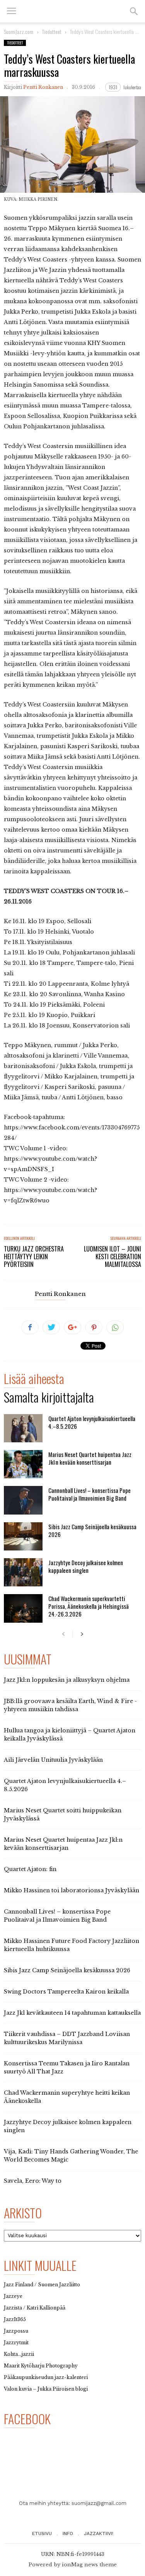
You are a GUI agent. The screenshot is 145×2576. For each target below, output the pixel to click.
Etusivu (42, 2534)
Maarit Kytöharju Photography (41, 2366)
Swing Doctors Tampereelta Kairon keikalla (66, 1992)
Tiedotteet (15, 43)
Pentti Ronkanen (43, 87)
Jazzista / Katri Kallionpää (35, 2308)
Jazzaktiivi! (99, 2534)
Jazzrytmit (16, 2343)
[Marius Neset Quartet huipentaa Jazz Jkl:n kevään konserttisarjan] (23, 1464)
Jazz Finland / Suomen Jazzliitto (42, 2285)
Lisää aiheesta (34, 1380)
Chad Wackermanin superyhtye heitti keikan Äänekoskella (67, 2097)
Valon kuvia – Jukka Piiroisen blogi (46, 2389)
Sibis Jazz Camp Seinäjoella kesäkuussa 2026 (92, 1530)
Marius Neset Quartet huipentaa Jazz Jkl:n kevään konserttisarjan (90, 1458)
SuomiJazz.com (19, 31)
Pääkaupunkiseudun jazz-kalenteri (46, 2377)
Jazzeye (13, 2296)
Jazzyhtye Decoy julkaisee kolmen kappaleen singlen (86, 1566)
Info (68, 2534)
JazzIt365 (15, 2319)
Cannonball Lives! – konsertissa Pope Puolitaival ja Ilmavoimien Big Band (90, 1494)
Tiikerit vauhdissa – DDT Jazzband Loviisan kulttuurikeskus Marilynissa (67, 2038)
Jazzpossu (16, 2331)
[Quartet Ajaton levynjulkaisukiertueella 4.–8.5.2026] (23, 1428)
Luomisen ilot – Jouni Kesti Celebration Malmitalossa (113, 1257)
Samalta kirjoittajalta (49, 1398)
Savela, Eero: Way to (33, 2181)
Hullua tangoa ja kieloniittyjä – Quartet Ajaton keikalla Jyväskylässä (70, 1735)
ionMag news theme (89, 2565)
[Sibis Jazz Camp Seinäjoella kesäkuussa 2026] (23, 1536)
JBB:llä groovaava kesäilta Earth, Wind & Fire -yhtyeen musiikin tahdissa (70, 1705)
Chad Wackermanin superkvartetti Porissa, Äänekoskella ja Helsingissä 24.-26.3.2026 (89, 1606)
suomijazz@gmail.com (99, 2503)
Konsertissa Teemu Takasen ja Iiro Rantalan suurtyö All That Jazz (67, 2067)
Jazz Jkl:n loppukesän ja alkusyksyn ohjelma (67, 1680)
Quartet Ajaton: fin (30, 1869)
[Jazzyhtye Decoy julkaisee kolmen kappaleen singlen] (23, 1572)
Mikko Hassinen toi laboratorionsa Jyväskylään (72, 1890)
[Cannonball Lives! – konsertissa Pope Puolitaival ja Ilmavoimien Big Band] (23, 1500)
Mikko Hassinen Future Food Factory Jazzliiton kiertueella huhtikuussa (72, 1945)
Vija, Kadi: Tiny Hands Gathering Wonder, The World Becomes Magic (71, 2156)
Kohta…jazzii (19, 2354)
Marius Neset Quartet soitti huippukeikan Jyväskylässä (63, 1814)
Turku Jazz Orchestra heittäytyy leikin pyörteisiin (34, 1257)
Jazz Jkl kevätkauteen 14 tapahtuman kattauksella (72, 2013)
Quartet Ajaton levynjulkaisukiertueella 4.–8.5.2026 (92, 1422)
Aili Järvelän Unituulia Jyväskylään (53, 1760)
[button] (134, 11)
